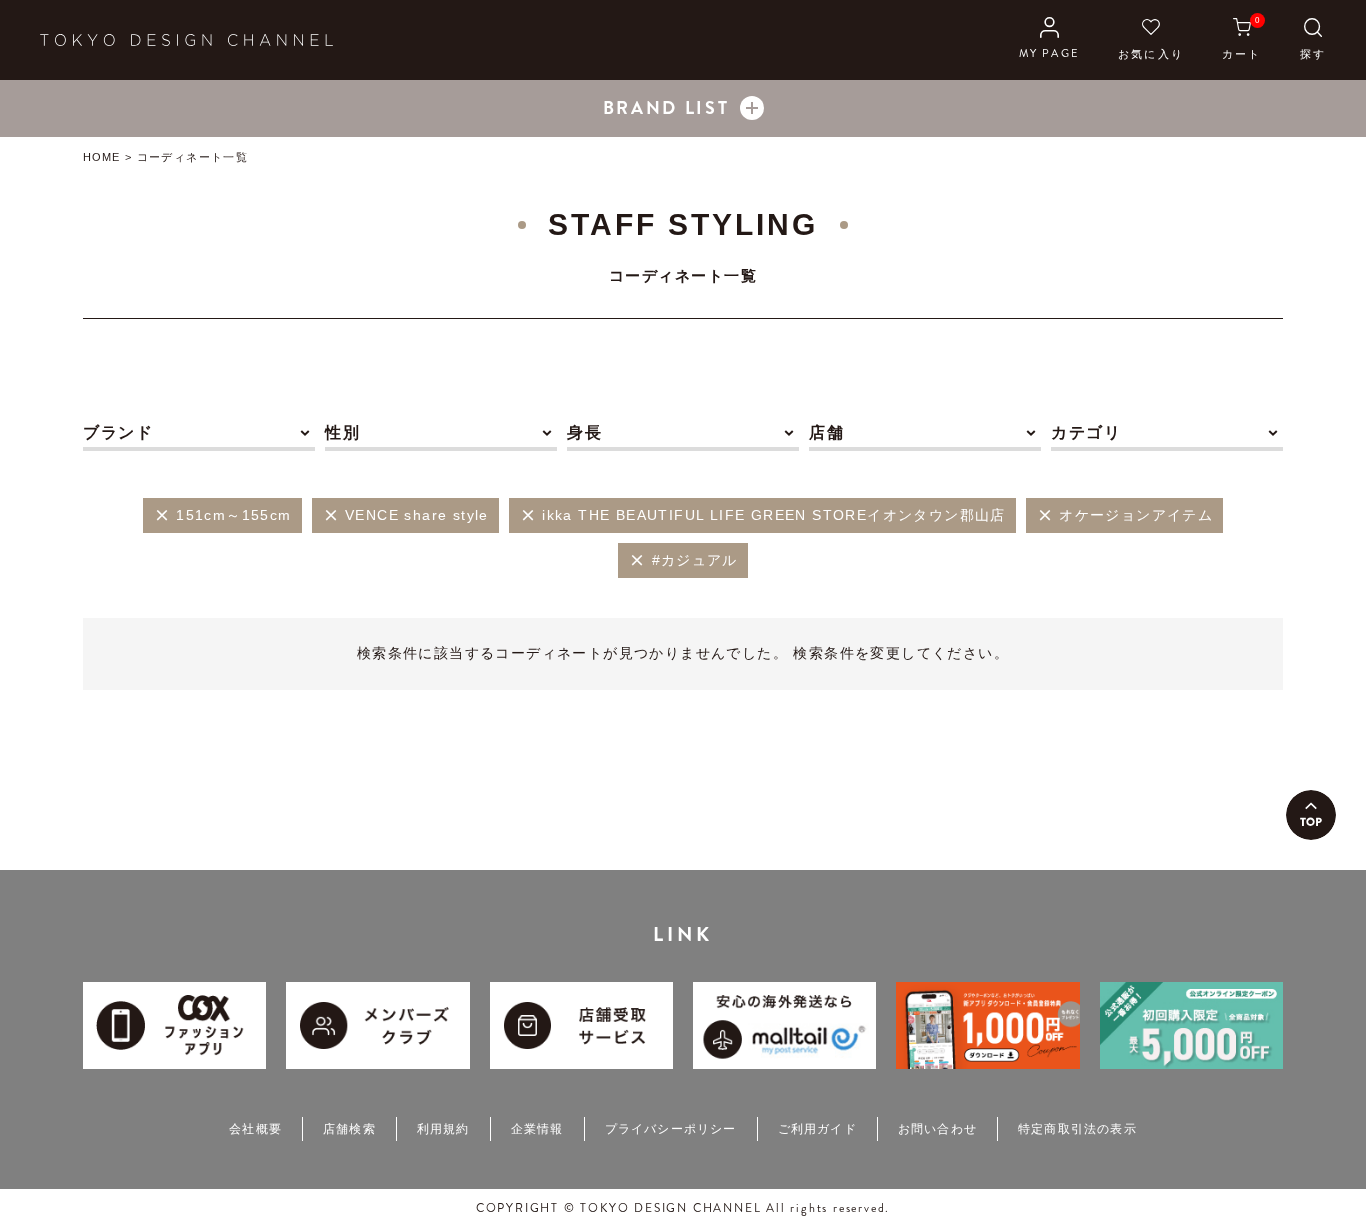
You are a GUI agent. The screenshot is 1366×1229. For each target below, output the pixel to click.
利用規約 (443, 1129)
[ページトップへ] (1311, 815)
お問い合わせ (937, 1129)
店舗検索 (349, 1129)
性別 (342, 432)
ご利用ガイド (817, 1129)
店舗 (826, 432)
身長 (584, 432)
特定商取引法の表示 (1077, 1129)
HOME (101, 157)
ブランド (118, 432)
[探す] (1313, 40)
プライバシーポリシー (671, 1129)
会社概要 (255, 1129)
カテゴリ (1086, 432)
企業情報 (537, 1129)
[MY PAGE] (1049, 40)
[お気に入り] (1151, 40)
